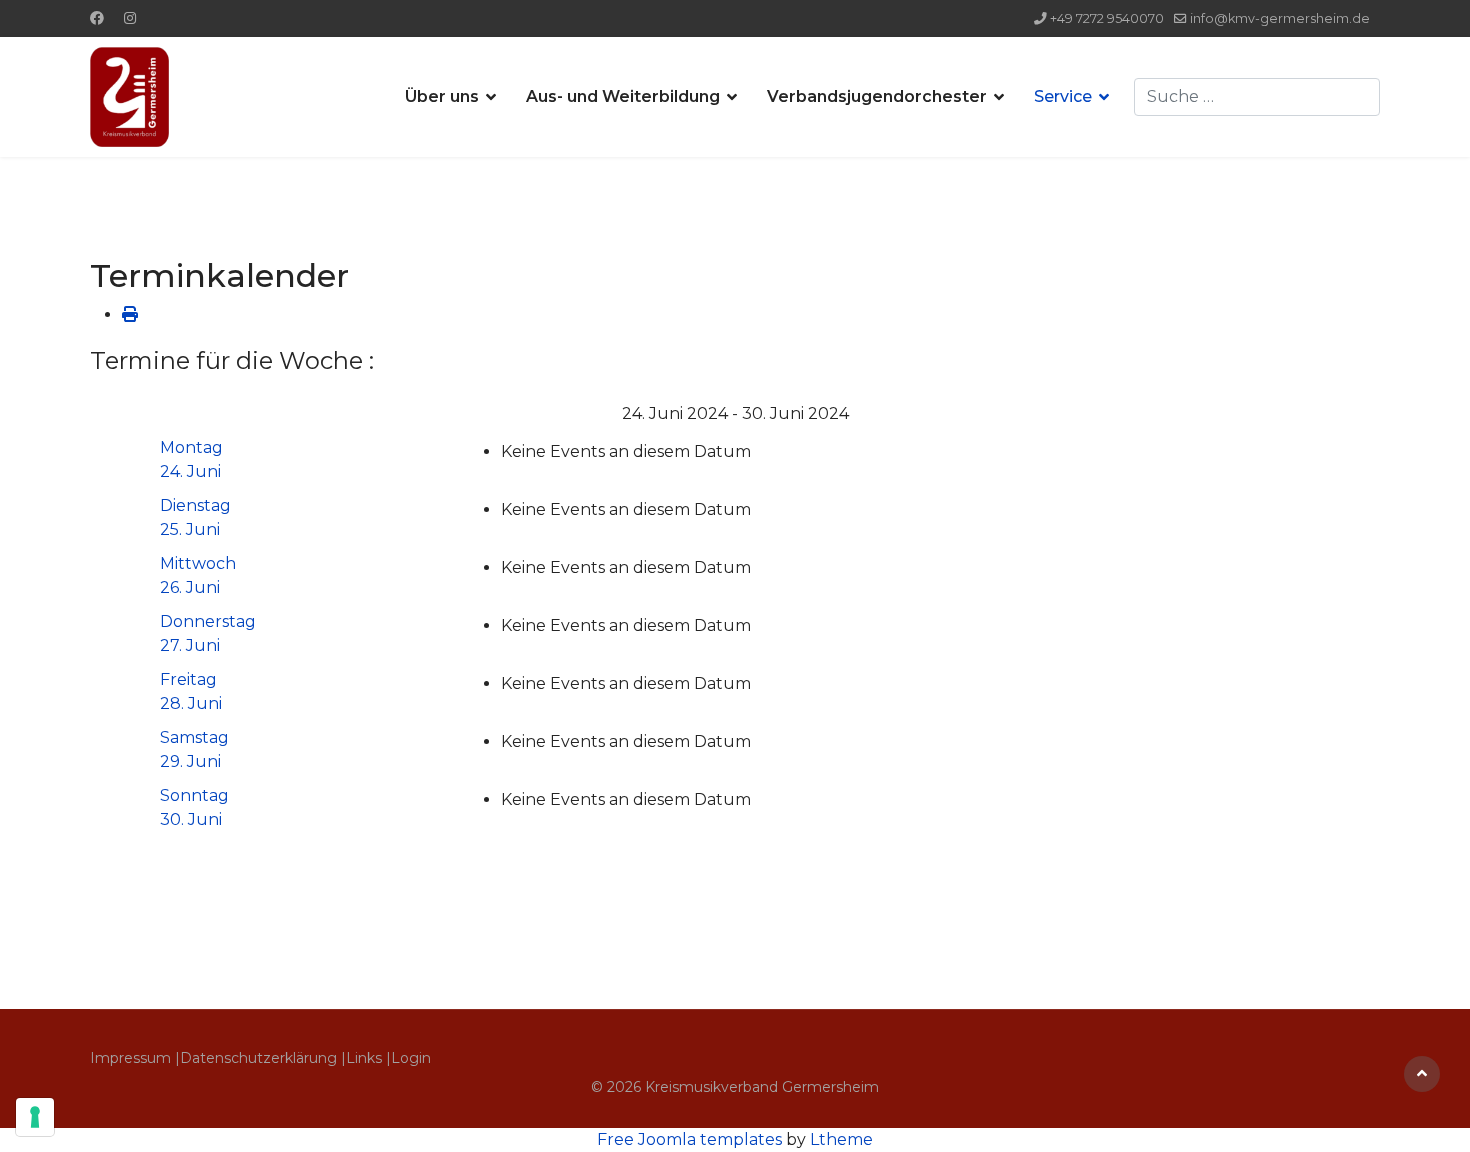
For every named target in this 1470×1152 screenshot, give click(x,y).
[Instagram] (130, 18)
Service (1063, 96)
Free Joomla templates (689, 1139)
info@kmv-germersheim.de (1280, 18)
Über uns (442, 96)
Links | (368, 1058)
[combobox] (1257, 97)
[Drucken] (130, 314)
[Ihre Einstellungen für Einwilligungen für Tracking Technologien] (35, 1117)
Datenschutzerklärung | (263, 1058)
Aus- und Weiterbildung (623, 96)
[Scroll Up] (1422, 1074)
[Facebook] (97, 18)
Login (411, 1058)
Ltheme (841, 1139)
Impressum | (135, 1058)
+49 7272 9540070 (1107, 18)
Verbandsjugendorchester (877, 96)
